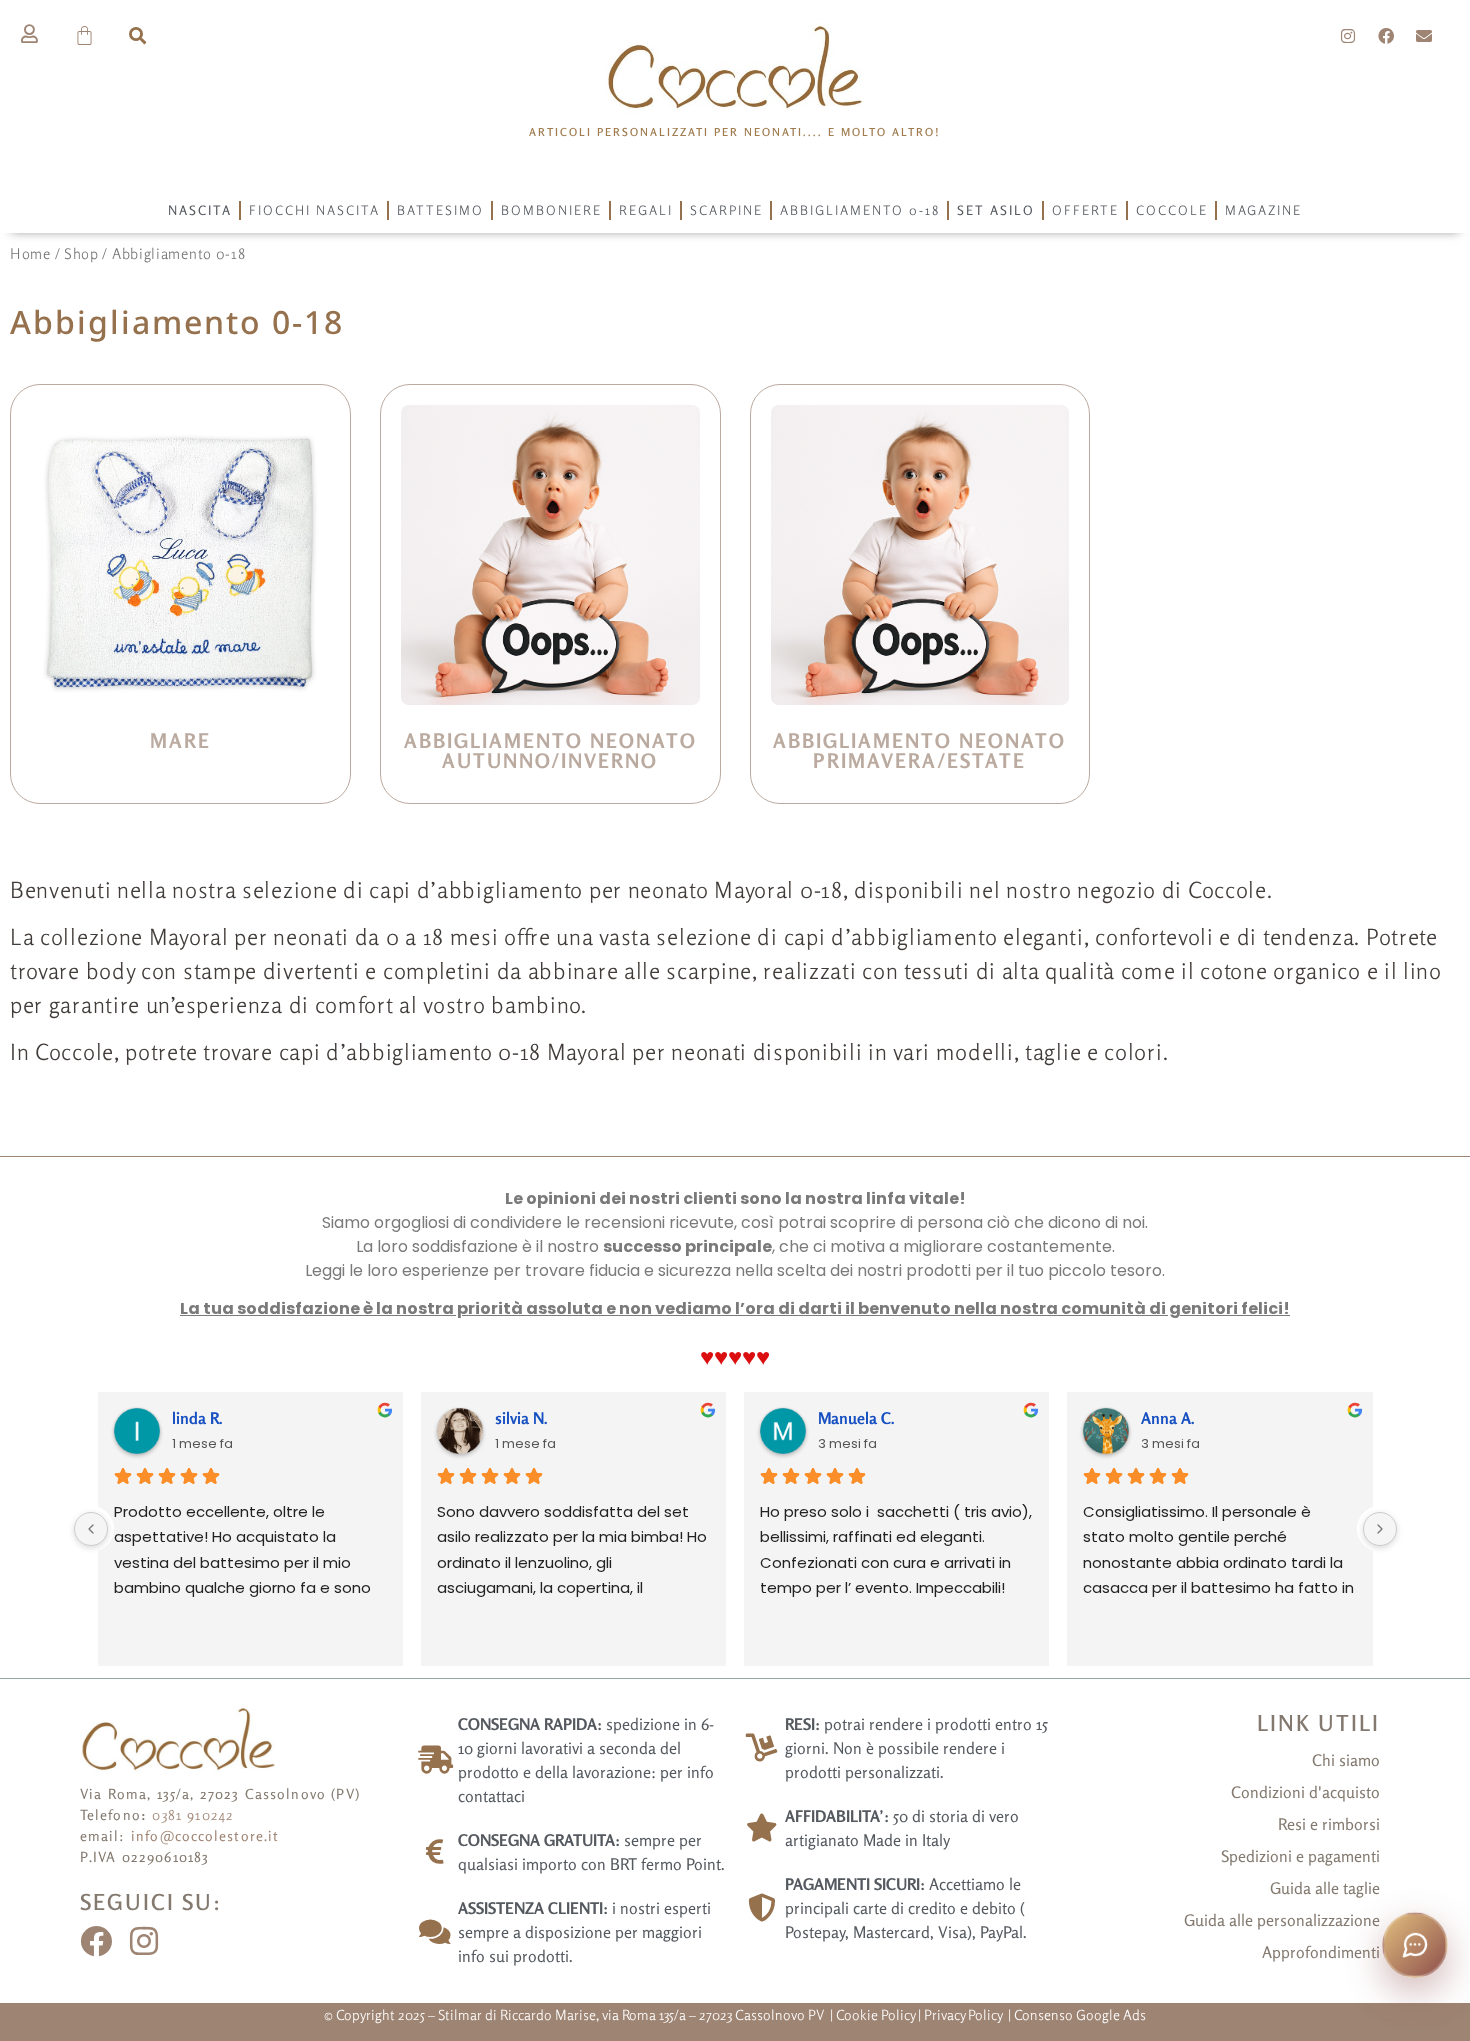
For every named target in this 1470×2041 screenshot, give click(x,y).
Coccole (1172, 210)
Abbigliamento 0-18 (860, 210)
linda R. (197, 1418)
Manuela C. (856, 1418)
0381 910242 (193, 1814)
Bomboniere (551, 210)
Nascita (200, 210)
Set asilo (996, 210)
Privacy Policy (964, 2014)
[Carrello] (85, 35)
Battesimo (440, 210)
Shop (81, 253)
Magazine (1263, 210)
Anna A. (1168, 1418)
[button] (137, 35)
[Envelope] (1424, 36)
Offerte (1085, 210)
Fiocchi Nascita (314, 210)
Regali (646, 210)
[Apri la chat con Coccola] (1415, 1945)
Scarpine (726, 210)
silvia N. (521, 1418)
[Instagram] (1349, 36)
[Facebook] (1386, 36)
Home (30, 253)
